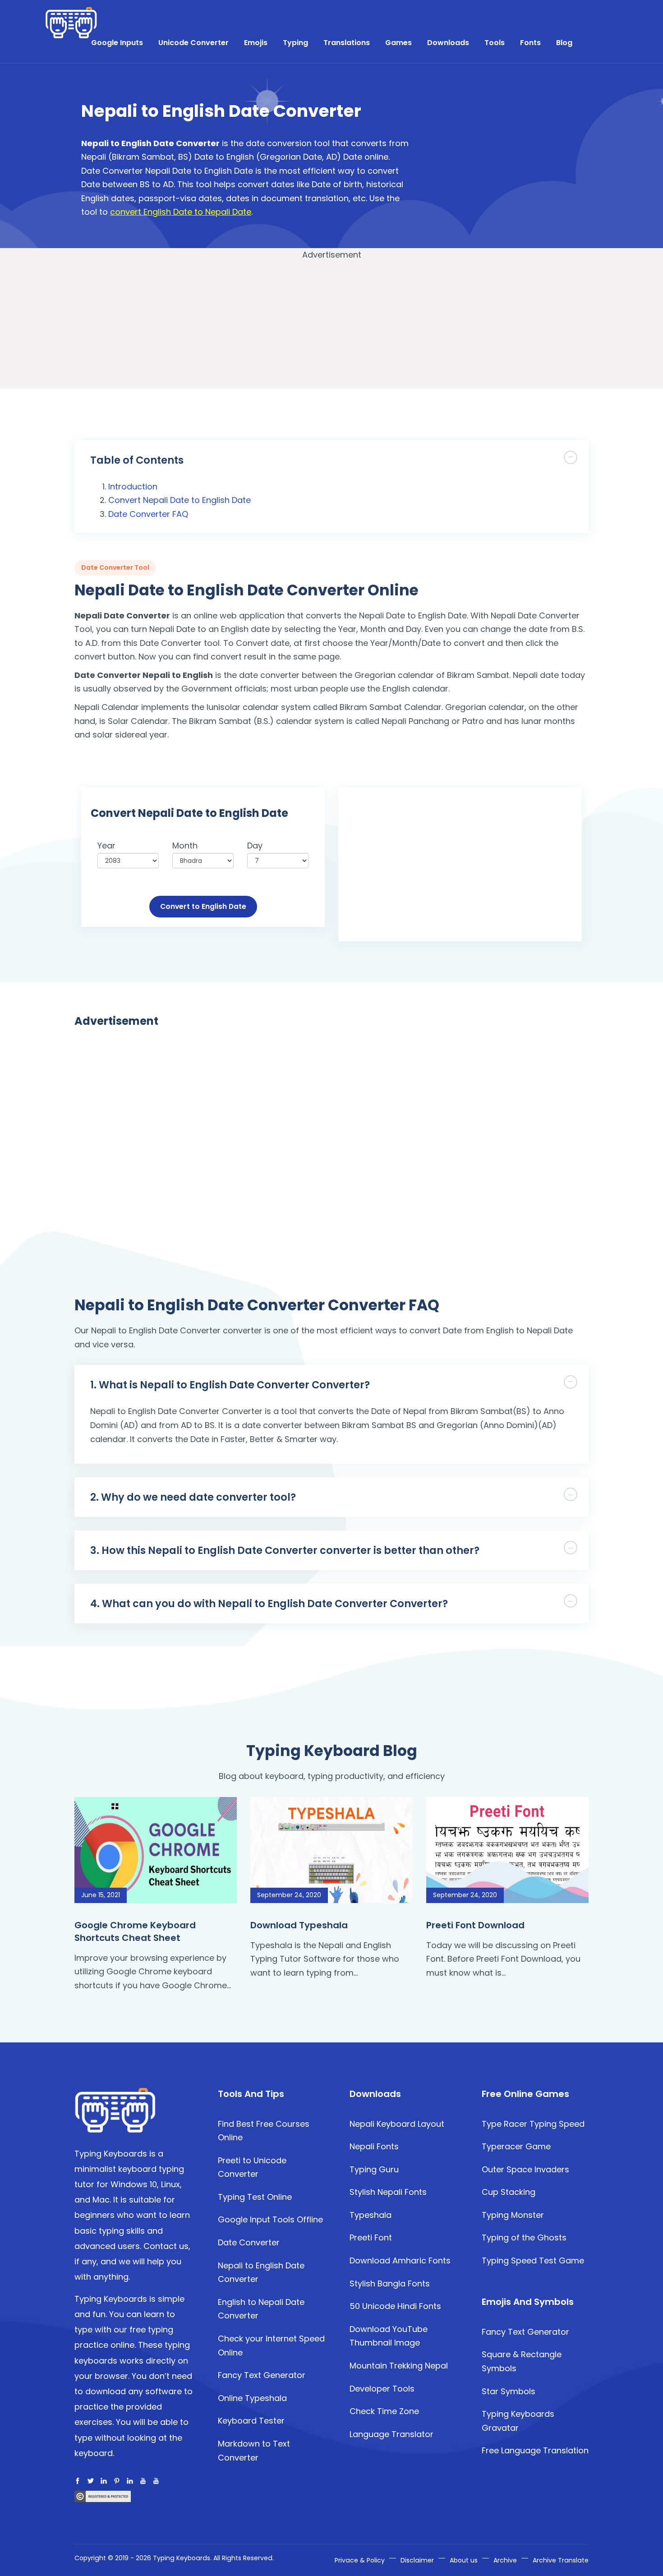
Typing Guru (374, 2169)
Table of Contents (137, 460)
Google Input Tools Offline (270, 2219)
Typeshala (371, 2215)
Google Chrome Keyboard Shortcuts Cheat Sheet (135, 1931)
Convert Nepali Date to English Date (180, 500)
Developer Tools (382, 2389)
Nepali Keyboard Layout (397, 2124)
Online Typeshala (252, 2398)
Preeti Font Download (475, 1925)
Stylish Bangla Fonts (390, 2283)
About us (464, 2560)
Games (398, 43)
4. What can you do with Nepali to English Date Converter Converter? (269, 1604)
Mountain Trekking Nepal (399, 2366)
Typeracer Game (516, 2146)
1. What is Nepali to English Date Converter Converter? (230, 1385)
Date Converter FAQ (148, 514)
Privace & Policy (360, 2560)
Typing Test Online (255, 2197)
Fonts (530, 43)
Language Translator (391, 2434)
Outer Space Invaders (525, 2169)
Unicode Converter (193, 43)
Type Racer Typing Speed (533, 2124)
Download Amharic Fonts (400, 2260)
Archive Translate (561, 2560)
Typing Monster (513, 2215)
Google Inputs (117, 43)
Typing (295, 43)
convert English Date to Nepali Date (181, 212)
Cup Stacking (509, 2192)
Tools (495, 43)
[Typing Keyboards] (115, 2109)
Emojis (256, 43)
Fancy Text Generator (262, 2375)
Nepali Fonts (374, 2146)
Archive (505, 2560)
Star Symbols (509, 2391)
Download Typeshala (299, 1925)
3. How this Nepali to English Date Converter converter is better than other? (285, 1550)
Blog (564, 43)
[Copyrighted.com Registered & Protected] (103, 2495)
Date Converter (249, 2242)
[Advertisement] (503, 162)
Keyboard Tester (251, 2421)
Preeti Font (371, 2237)
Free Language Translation (535, 2450)
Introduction (133, 486)
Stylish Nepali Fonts (388, 2192)
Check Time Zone (384, 2411)
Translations (347, 43)
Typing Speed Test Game (533, 2260)
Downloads (448, 43)
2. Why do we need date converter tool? (193, 1497)
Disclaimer (417, 2560)
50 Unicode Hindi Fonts (395, 2306)
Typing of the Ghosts (524, 2237)
